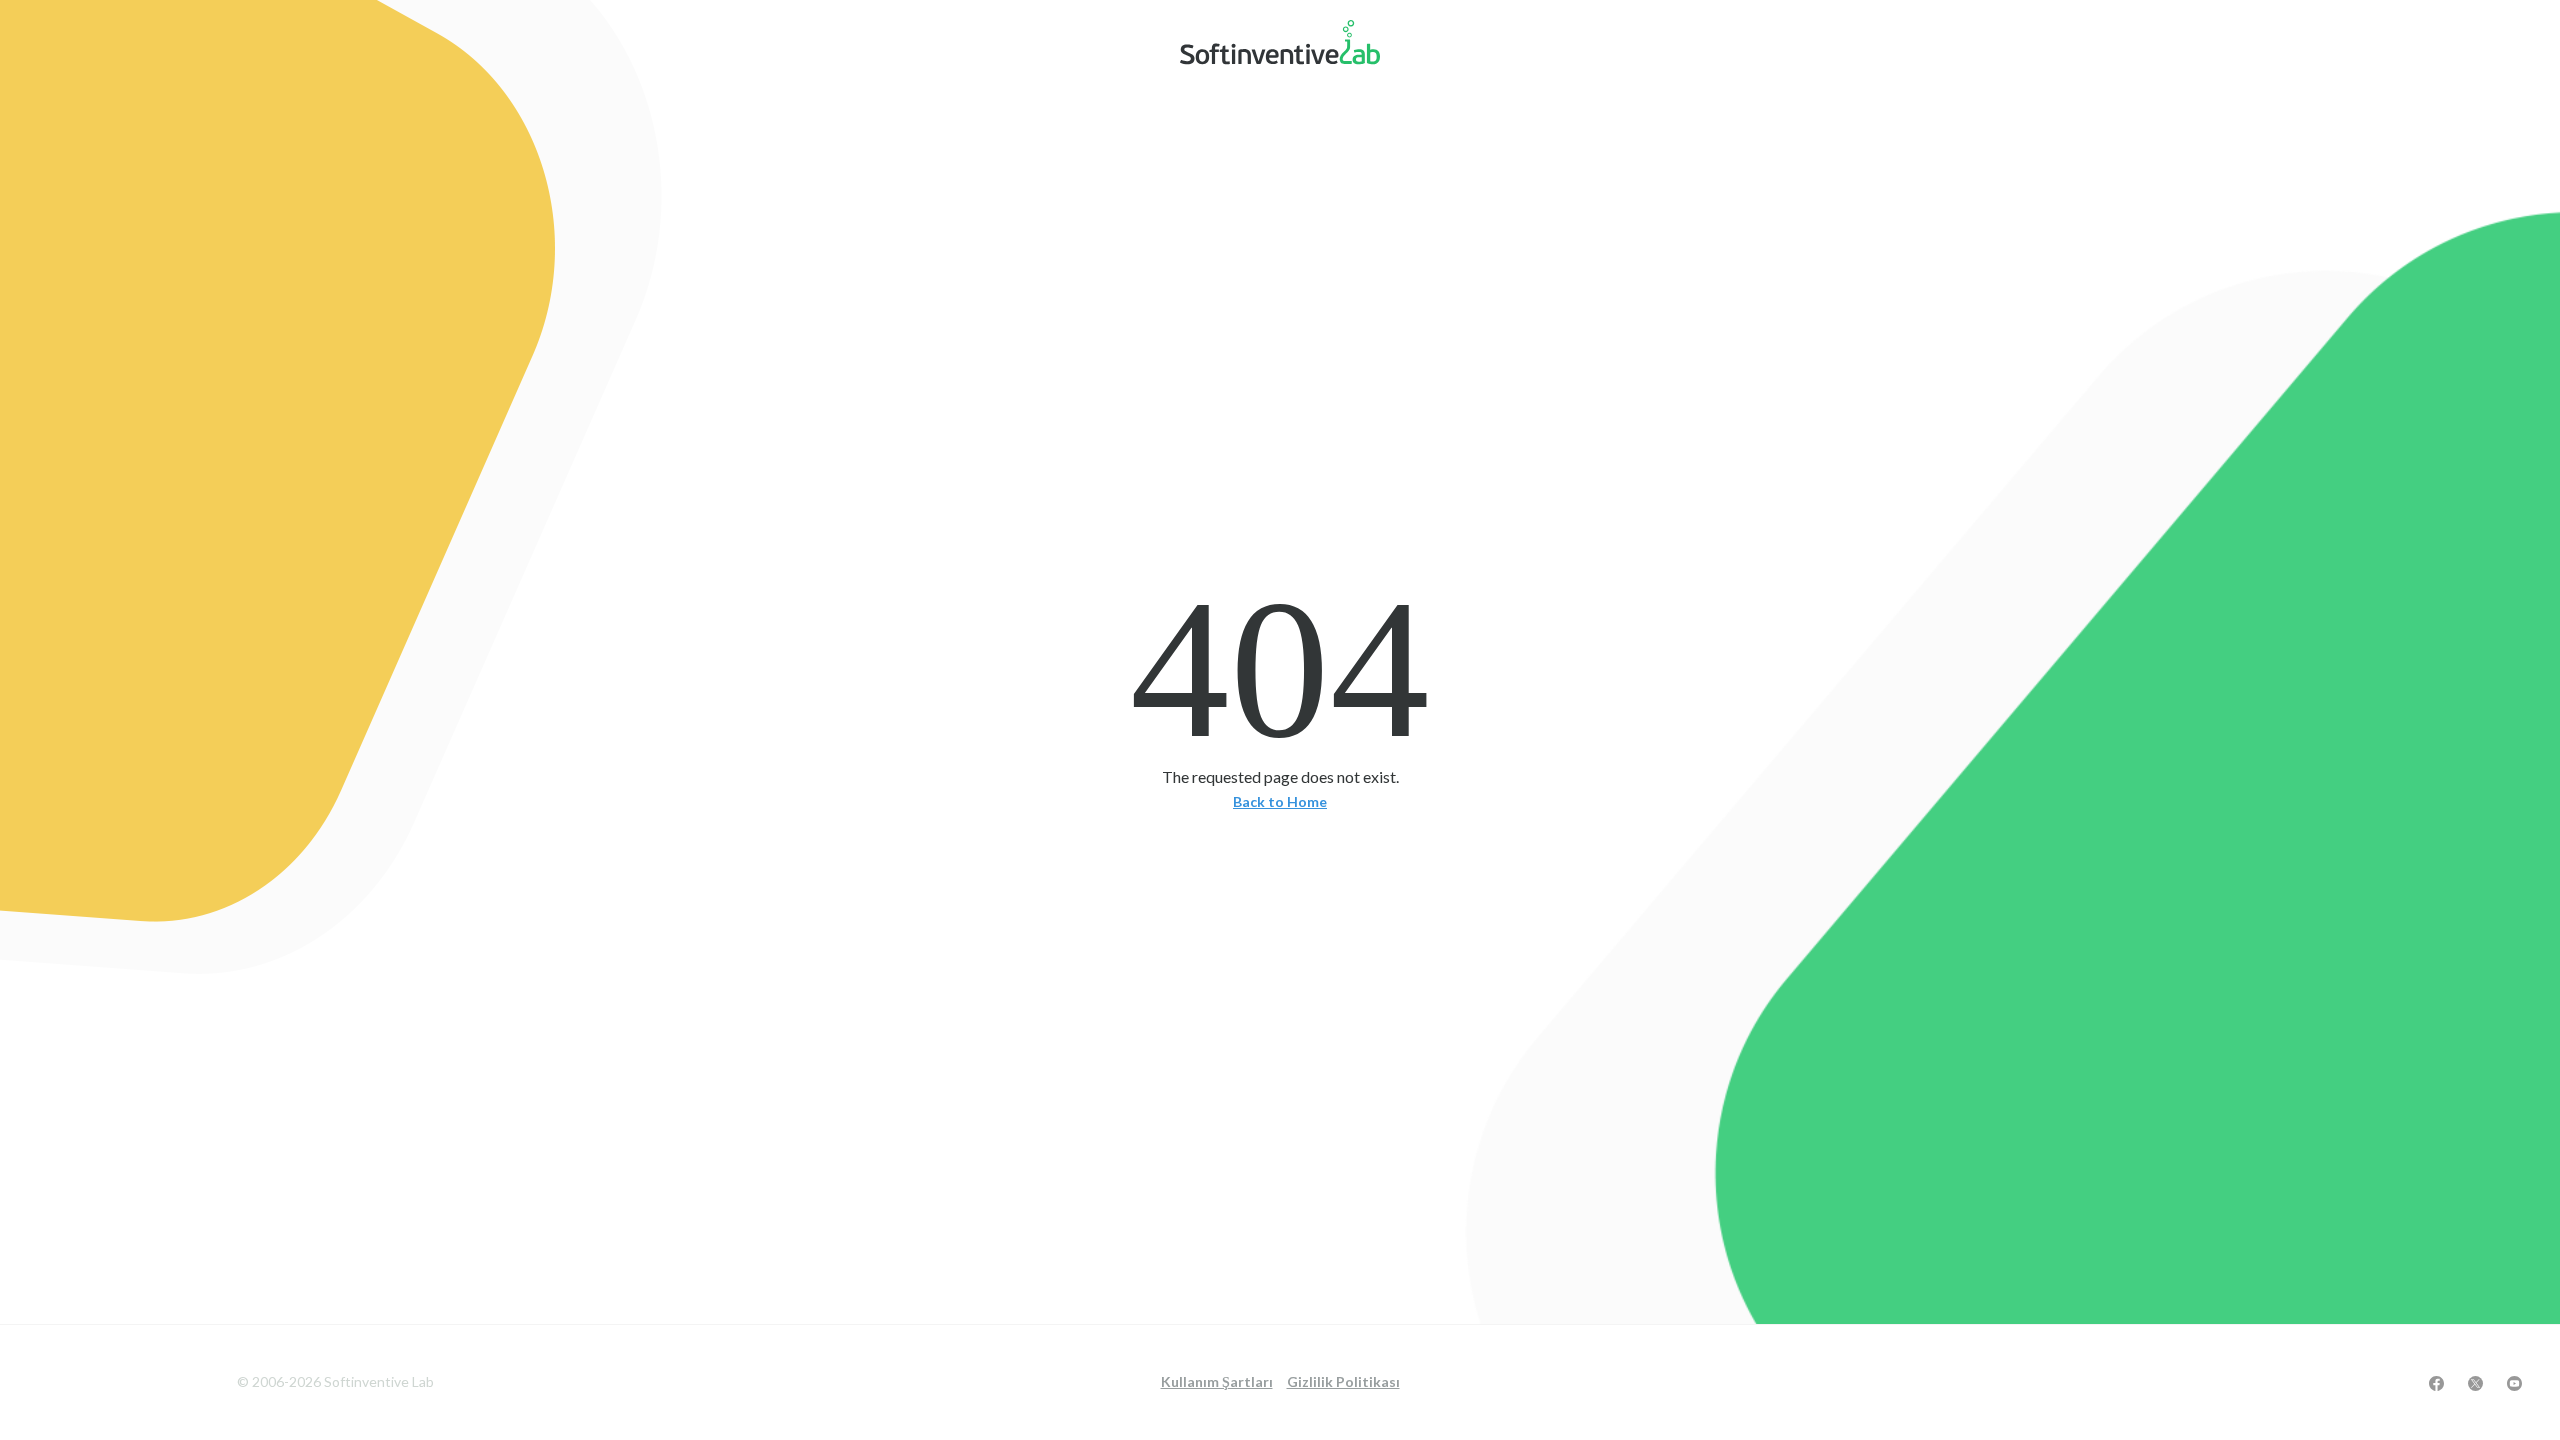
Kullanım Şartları (1217, 1382)
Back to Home (1280, 802)
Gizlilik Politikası (1343, 1382)
